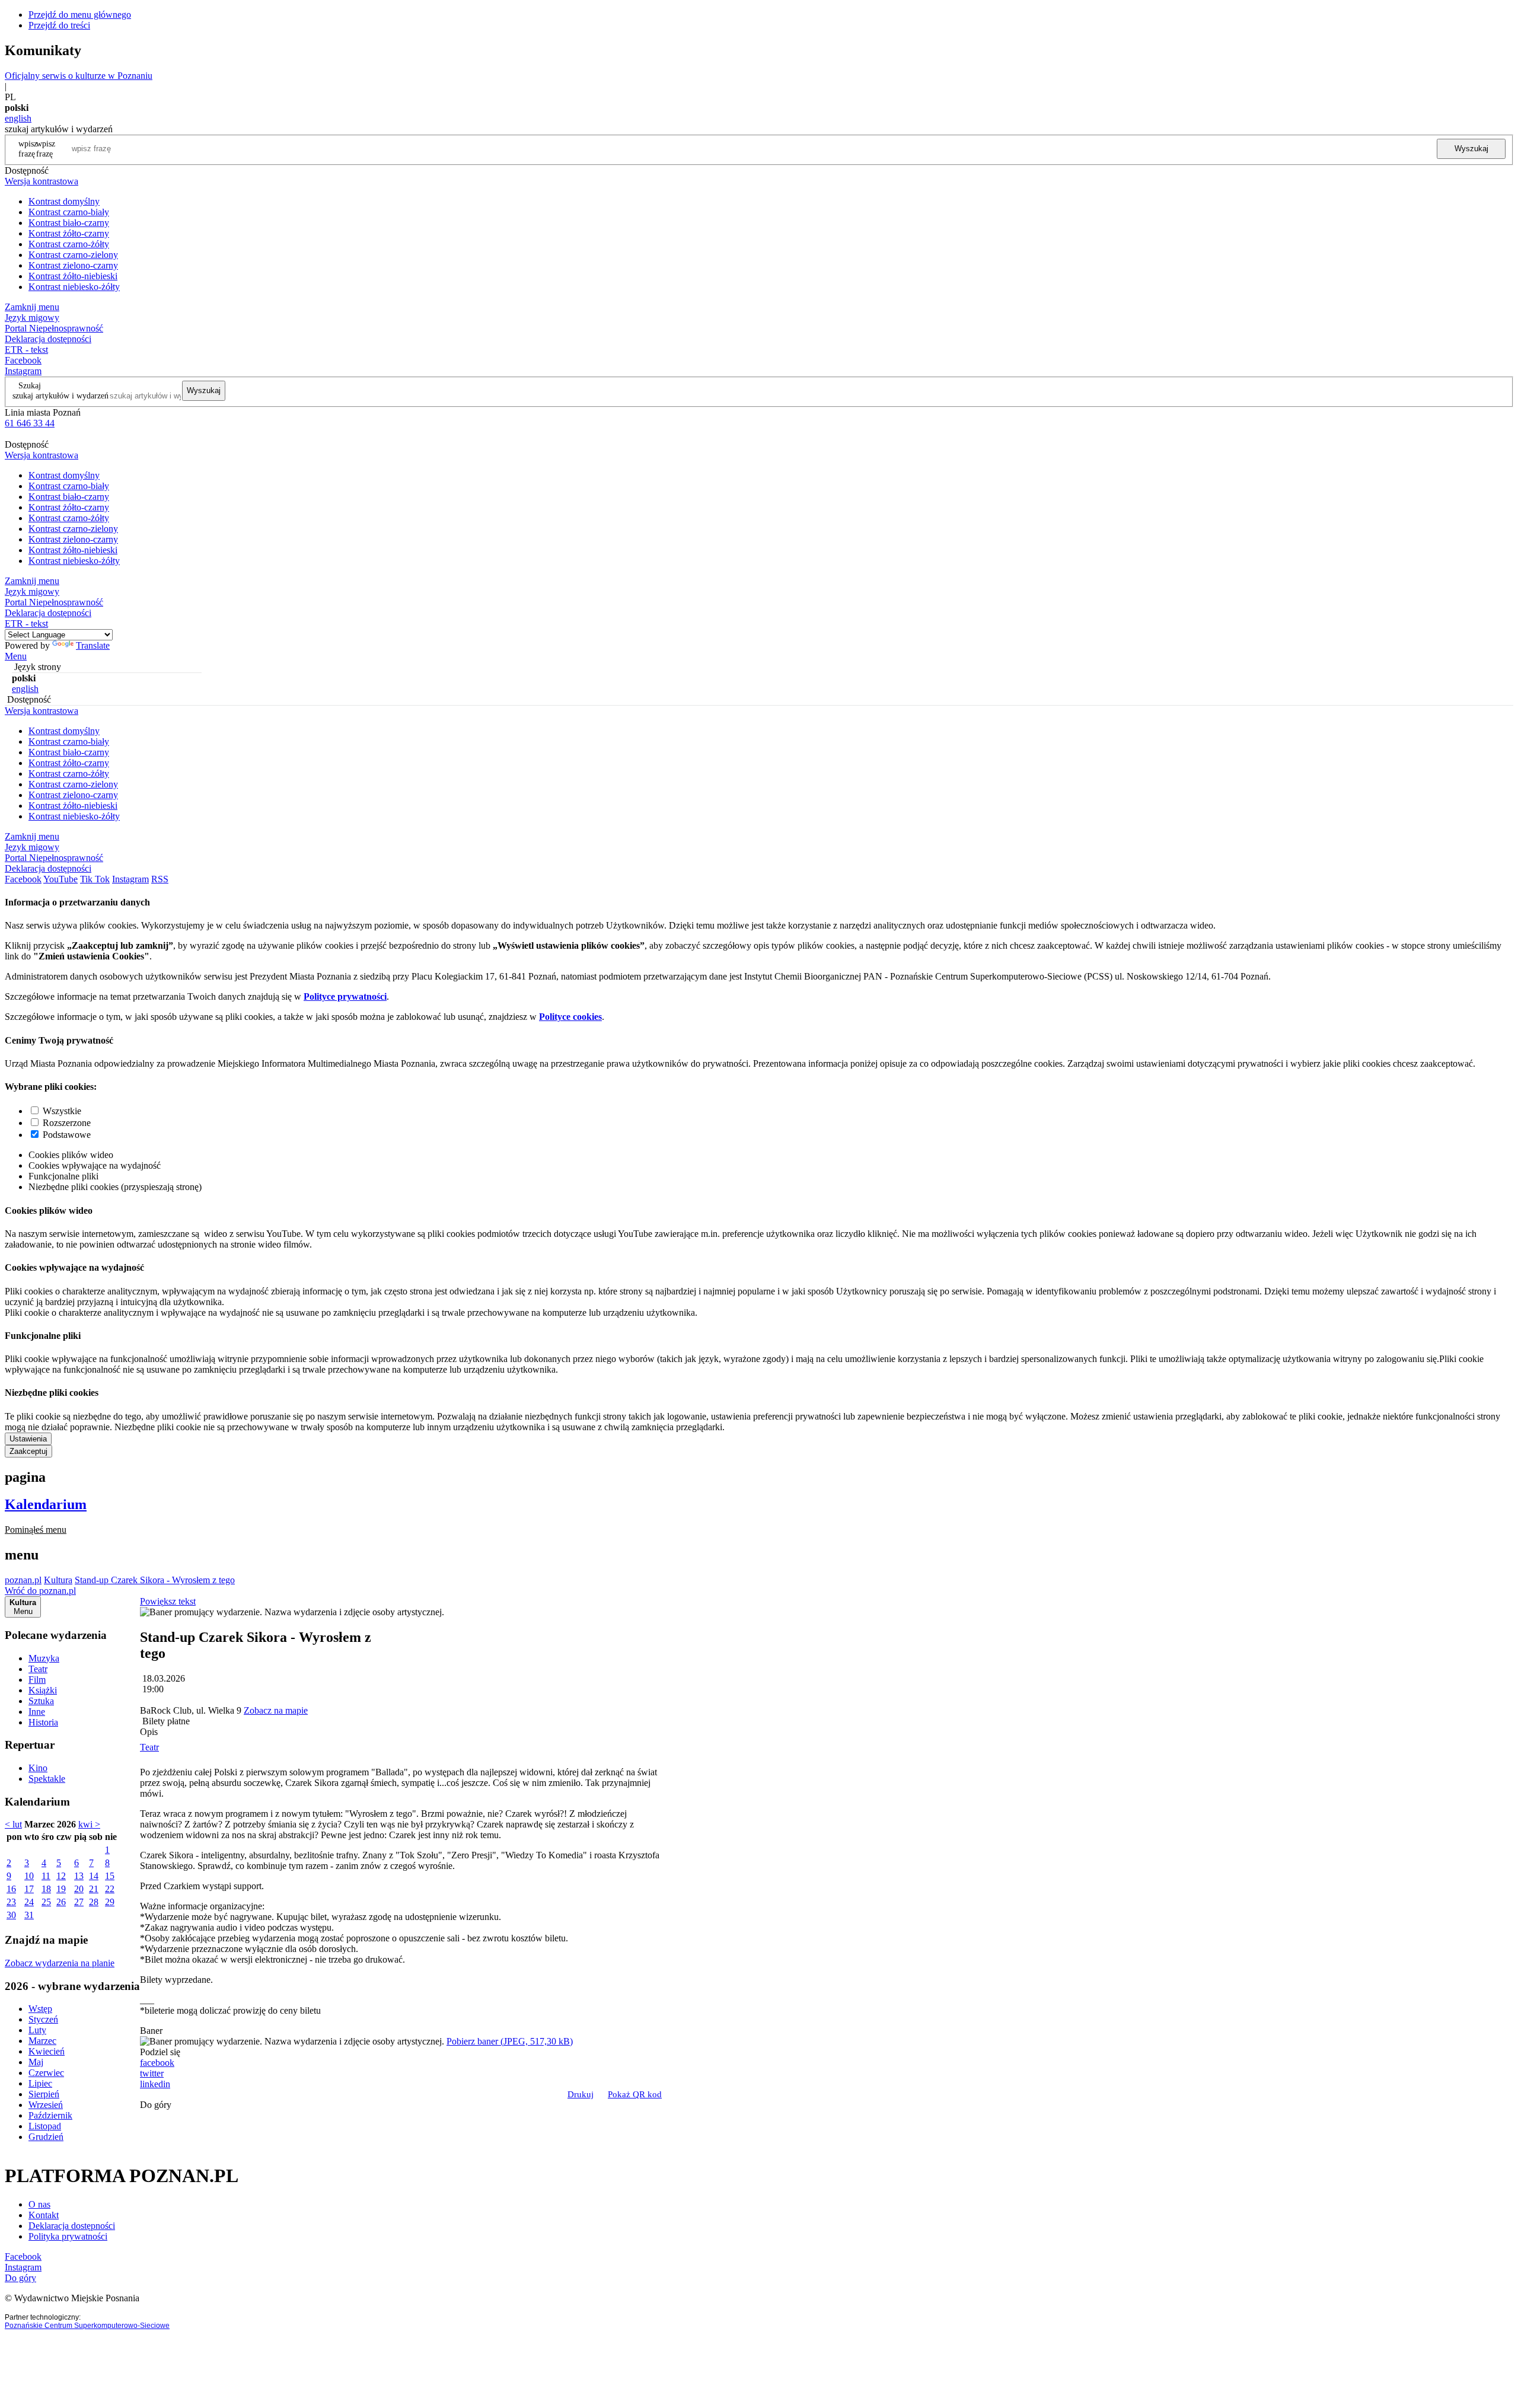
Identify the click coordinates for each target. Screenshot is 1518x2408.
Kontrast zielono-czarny (73, 265)
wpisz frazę (46, 149)
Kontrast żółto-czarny (69, 233)
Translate (93, 645)
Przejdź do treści (59, 25)
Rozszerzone (67, 1123)
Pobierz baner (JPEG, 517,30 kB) (510, 2041)
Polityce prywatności (345, 996)
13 (79, 1876)
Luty (37, 2030)
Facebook (23, 360)
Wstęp (40, 2009)
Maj (36, 2062)
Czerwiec (46, 2073)
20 (79, 1889)
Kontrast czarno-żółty (69, 244)
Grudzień (46, 2137)
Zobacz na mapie (276, 1710)
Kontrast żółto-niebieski (73, 276)
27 (79, 1902)
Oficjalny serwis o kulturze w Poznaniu (79, 76)
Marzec (42, 2041)
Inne (37, 1712)
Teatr (38, 1669)
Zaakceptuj (28, 1451)
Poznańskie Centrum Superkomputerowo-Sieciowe (87, 2326)
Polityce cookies (570, 1017)
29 (110, 1902)
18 (46, 1889)
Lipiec (40, 2083)
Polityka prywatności (68, 2236)
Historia (43, 1722)
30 (11, 1915)
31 (29, 1915)
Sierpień (44, 2094)
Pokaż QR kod (635, 2094)
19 (61, 1889)
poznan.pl (23, 1580)
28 (94, 1902)
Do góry (156, 2105)
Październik (50, 2115)
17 (29, 1889)
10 (29, 1876)
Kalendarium (46, 1504)
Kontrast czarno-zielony (73, 255)
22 (110, 1889)
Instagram (23, 371)
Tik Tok (95, 879)
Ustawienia (28, 1439)
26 (61, 1902)
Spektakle (47, 1779)
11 (46, 1876)
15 (110, 1876)
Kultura (58, 1580)
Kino (38, 1768)
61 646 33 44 (30, 423)
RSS (160, 879)
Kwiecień (47, 2051)
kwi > (89, 1824)
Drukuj (581, 2094)
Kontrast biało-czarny (69, 223)
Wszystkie (62, 1111)
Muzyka (44, 1658)
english (18, 118)
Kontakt (44, 2215)
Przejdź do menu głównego (80, 15)
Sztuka (41, 1701)
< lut (13, 1824)
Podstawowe (67, 1135)
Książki (43, 1690)
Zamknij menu (32, 307)
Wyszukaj (1471, 149)
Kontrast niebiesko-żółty (74, 287)
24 (29, 1902)
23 (11, 1902)
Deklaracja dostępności (72, 2226)
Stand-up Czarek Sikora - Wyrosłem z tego (155, 1580)
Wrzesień (46, 2105)
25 (46, 1902)
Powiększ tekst (168, 1601)
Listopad (45, 2126)
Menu (16, 656)
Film (37, 1680)
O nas (39, 2204)
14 (94, 1876)
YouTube (60, 879)
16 (11, 1889)
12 (61, 1876)
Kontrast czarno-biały (69, 212)
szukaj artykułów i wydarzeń (60, 396)
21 (94, 1889)
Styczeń (43, 2019)
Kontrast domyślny (64, 201)
